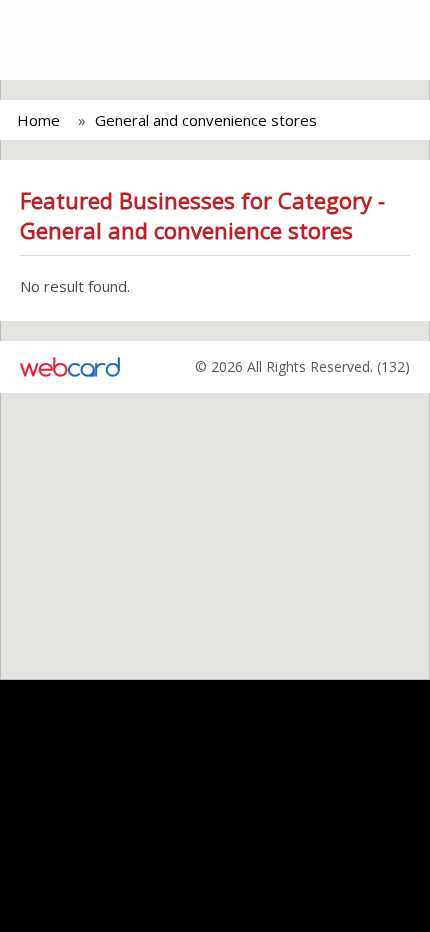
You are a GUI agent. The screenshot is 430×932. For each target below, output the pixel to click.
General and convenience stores (206, 120)
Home (38, 120)
